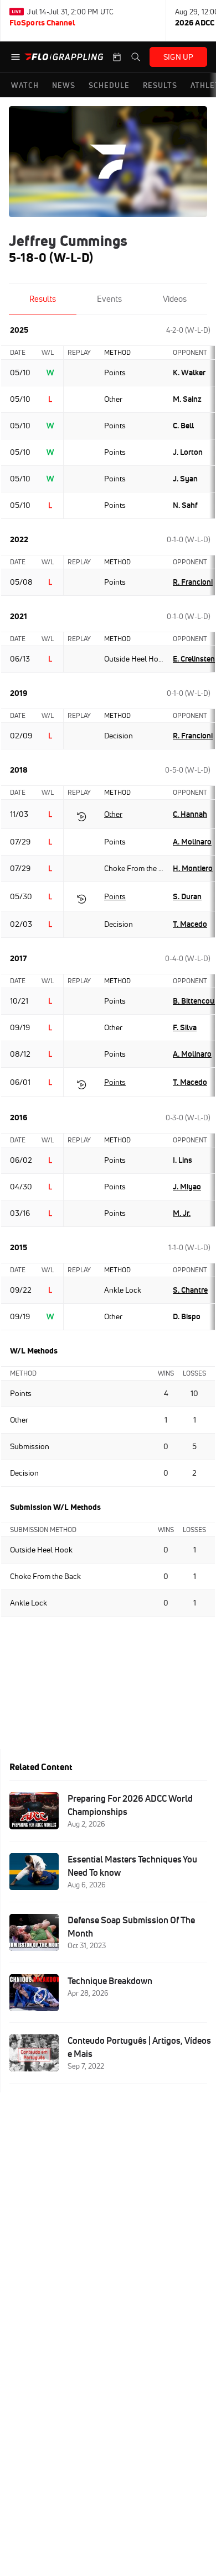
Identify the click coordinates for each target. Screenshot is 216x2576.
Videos (175, 299)
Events (109, 299)
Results (43, 299)
